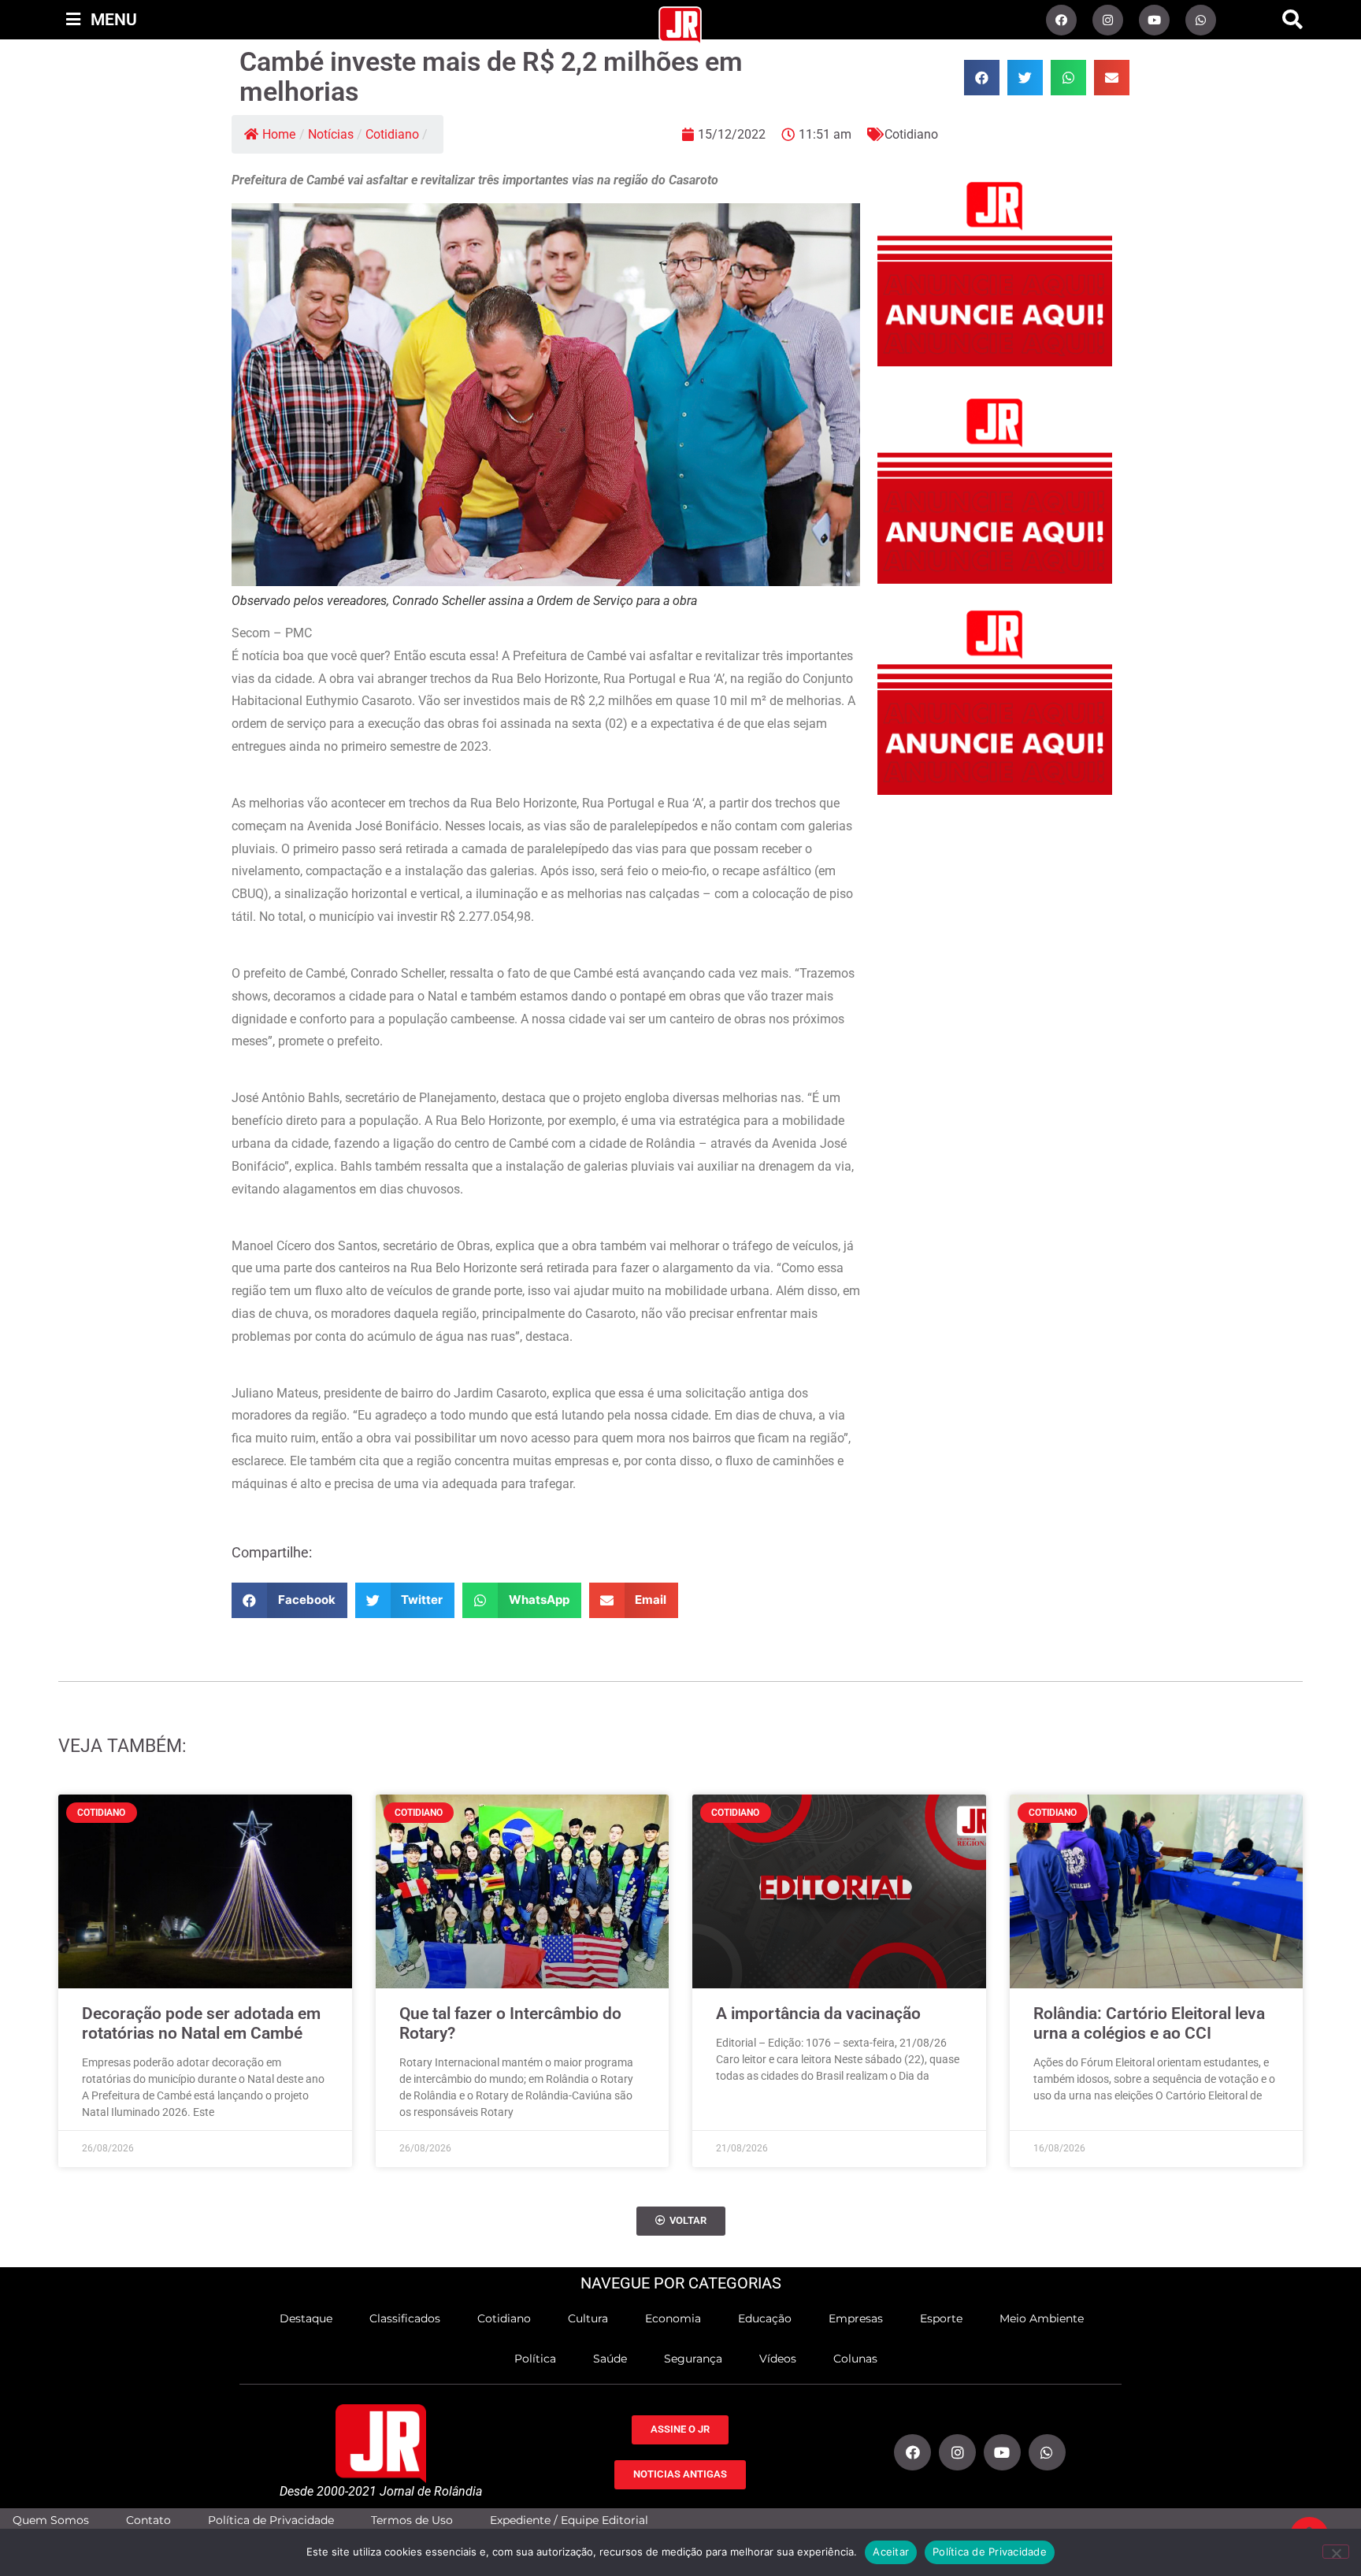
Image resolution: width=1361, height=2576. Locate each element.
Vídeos (778, 2359)
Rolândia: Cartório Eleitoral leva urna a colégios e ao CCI (1149, 2023)
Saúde (610, 2359)
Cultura (588, 2318)
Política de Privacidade (271, 2520)
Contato (148, 2520)
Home (279, 134)
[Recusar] (1336, 2552)
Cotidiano (392, 134)
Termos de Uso (412, 2520)
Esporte (941, 2318)
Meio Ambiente (1042, 2318)
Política (535, 2359)
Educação (765, 2318)
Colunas (855, 2359)
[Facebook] (1061, 20)
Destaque (306, 2318)
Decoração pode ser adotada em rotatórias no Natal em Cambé (201, 2023)
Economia (673, 2318)
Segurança (693, 2359)
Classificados (405, 2318)
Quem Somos (51, 2520)
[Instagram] (1108, 20)
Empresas (856, 2318)
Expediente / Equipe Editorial (569, 2520)
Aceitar (891, 2552)
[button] (1292, 20)
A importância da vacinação (818, 2014)
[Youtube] (1154, 20)
